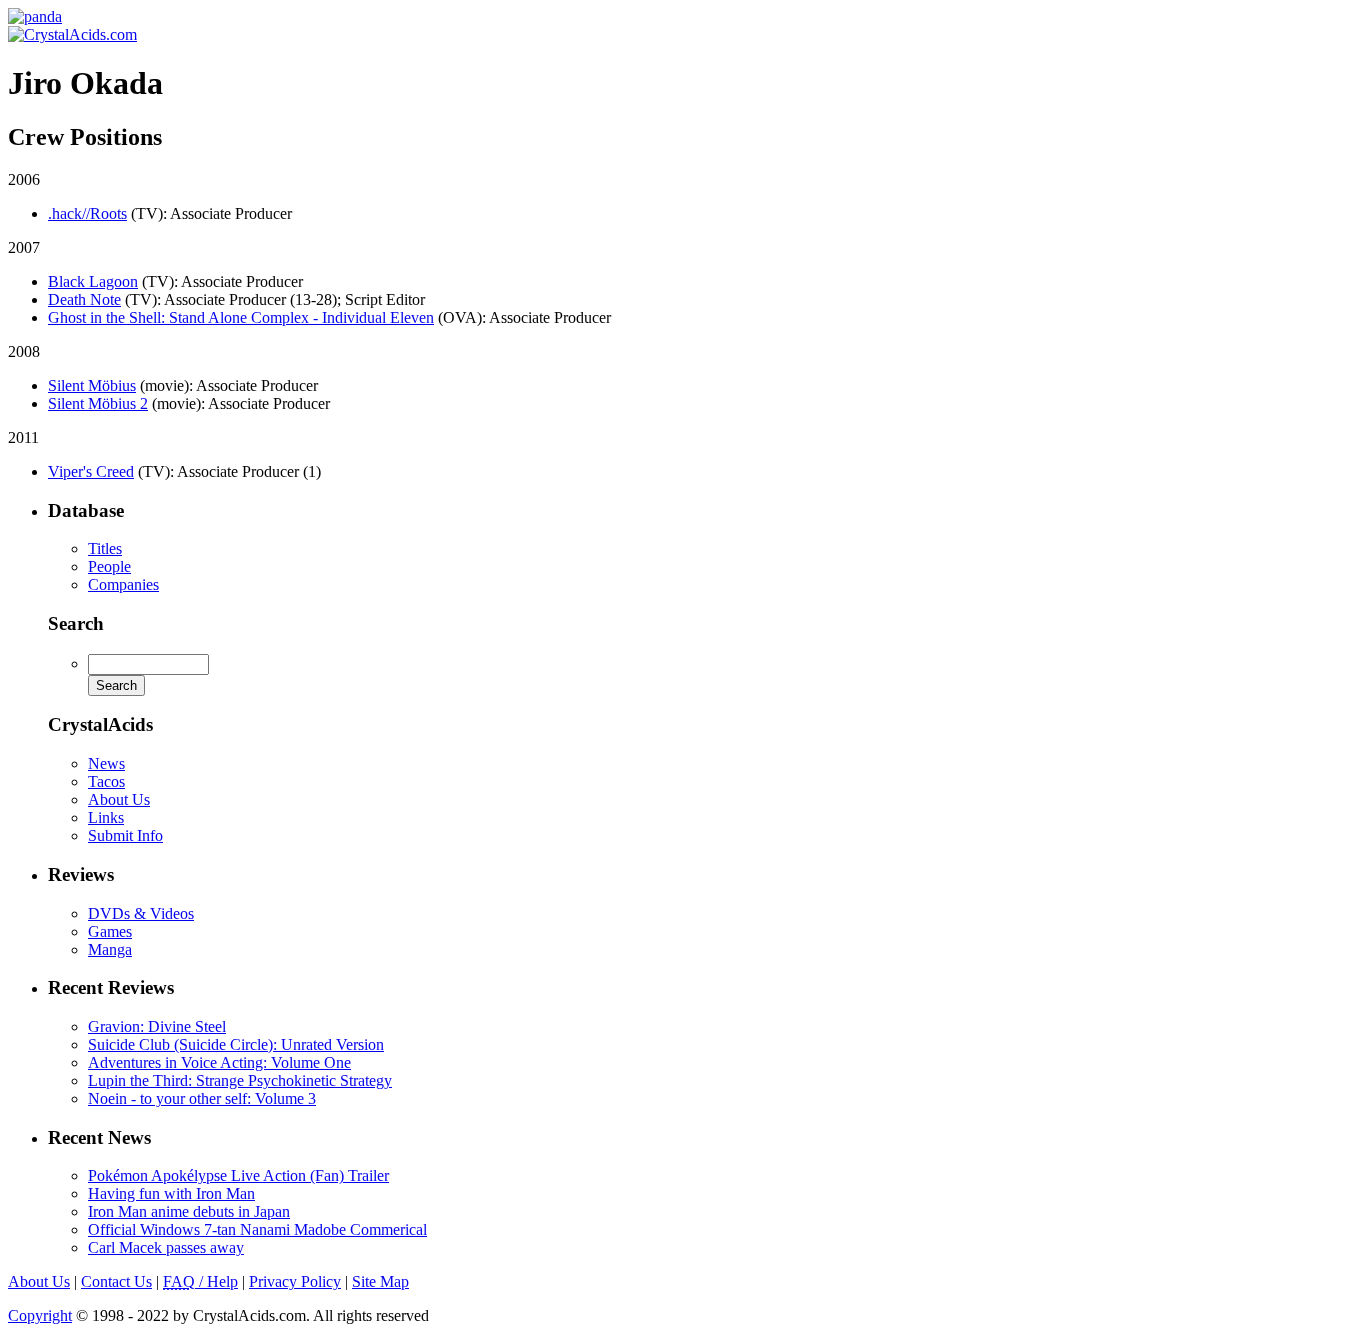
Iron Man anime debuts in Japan (189, 1211)
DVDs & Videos (141, 913)
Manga (110, 949)
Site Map (380, 1281)
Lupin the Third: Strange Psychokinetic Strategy (240, 1080)
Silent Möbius (92, 385)
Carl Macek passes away (166, 1247)
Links (106, 817)
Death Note (84, 299)
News (106, 763)
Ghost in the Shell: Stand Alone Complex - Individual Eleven (241, 317)
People (109, 566)
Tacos (106, 781)
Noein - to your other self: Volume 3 (202, 1098)
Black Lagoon (93, 281)
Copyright (40, 1315)
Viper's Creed (91, 471)
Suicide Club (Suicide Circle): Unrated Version (236, 1044)
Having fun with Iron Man (171, 1193)
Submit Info (125, 835)
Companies (123, 584)
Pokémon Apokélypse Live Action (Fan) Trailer (238, 1175)
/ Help (200, 1281)
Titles (105, 548)
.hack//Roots (87, 213)
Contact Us (116, 1281)
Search (76, 623)
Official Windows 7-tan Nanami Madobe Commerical (257, 1229)
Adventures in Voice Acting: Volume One (219, 1062)
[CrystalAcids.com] (35, 16)
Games (110, 931)
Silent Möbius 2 (98, 403)
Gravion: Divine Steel (157, 1026)
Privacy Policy (295, 1281)
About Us (119, 799)
